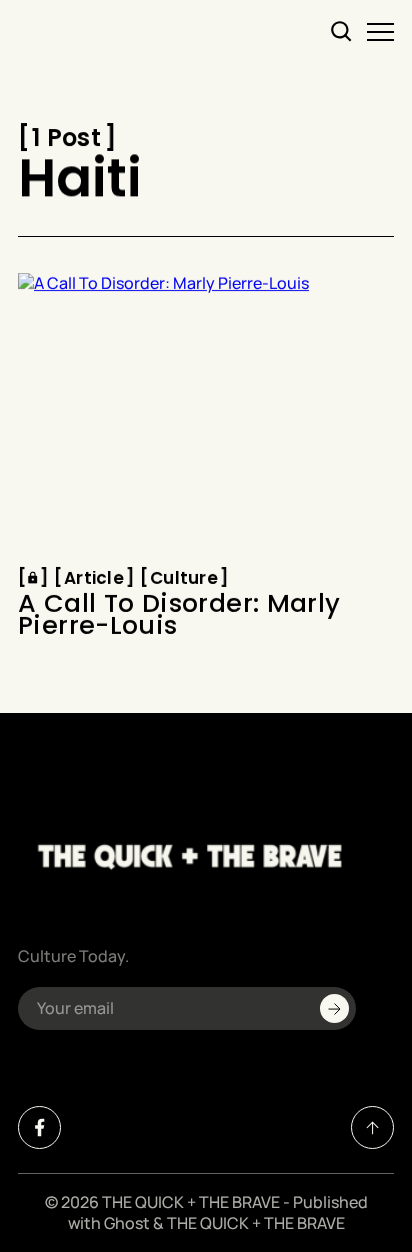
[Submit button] (334, 1008)
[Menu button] (380, 31)
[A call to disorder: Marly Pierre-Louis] (206, 414)
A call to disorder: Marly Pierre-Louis (179, 615)
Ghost (127, 1223)
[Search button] (342, 31)
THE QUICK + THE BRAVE (191, 1202)
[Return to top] (372, 1127)
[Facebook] (39, 1127)
